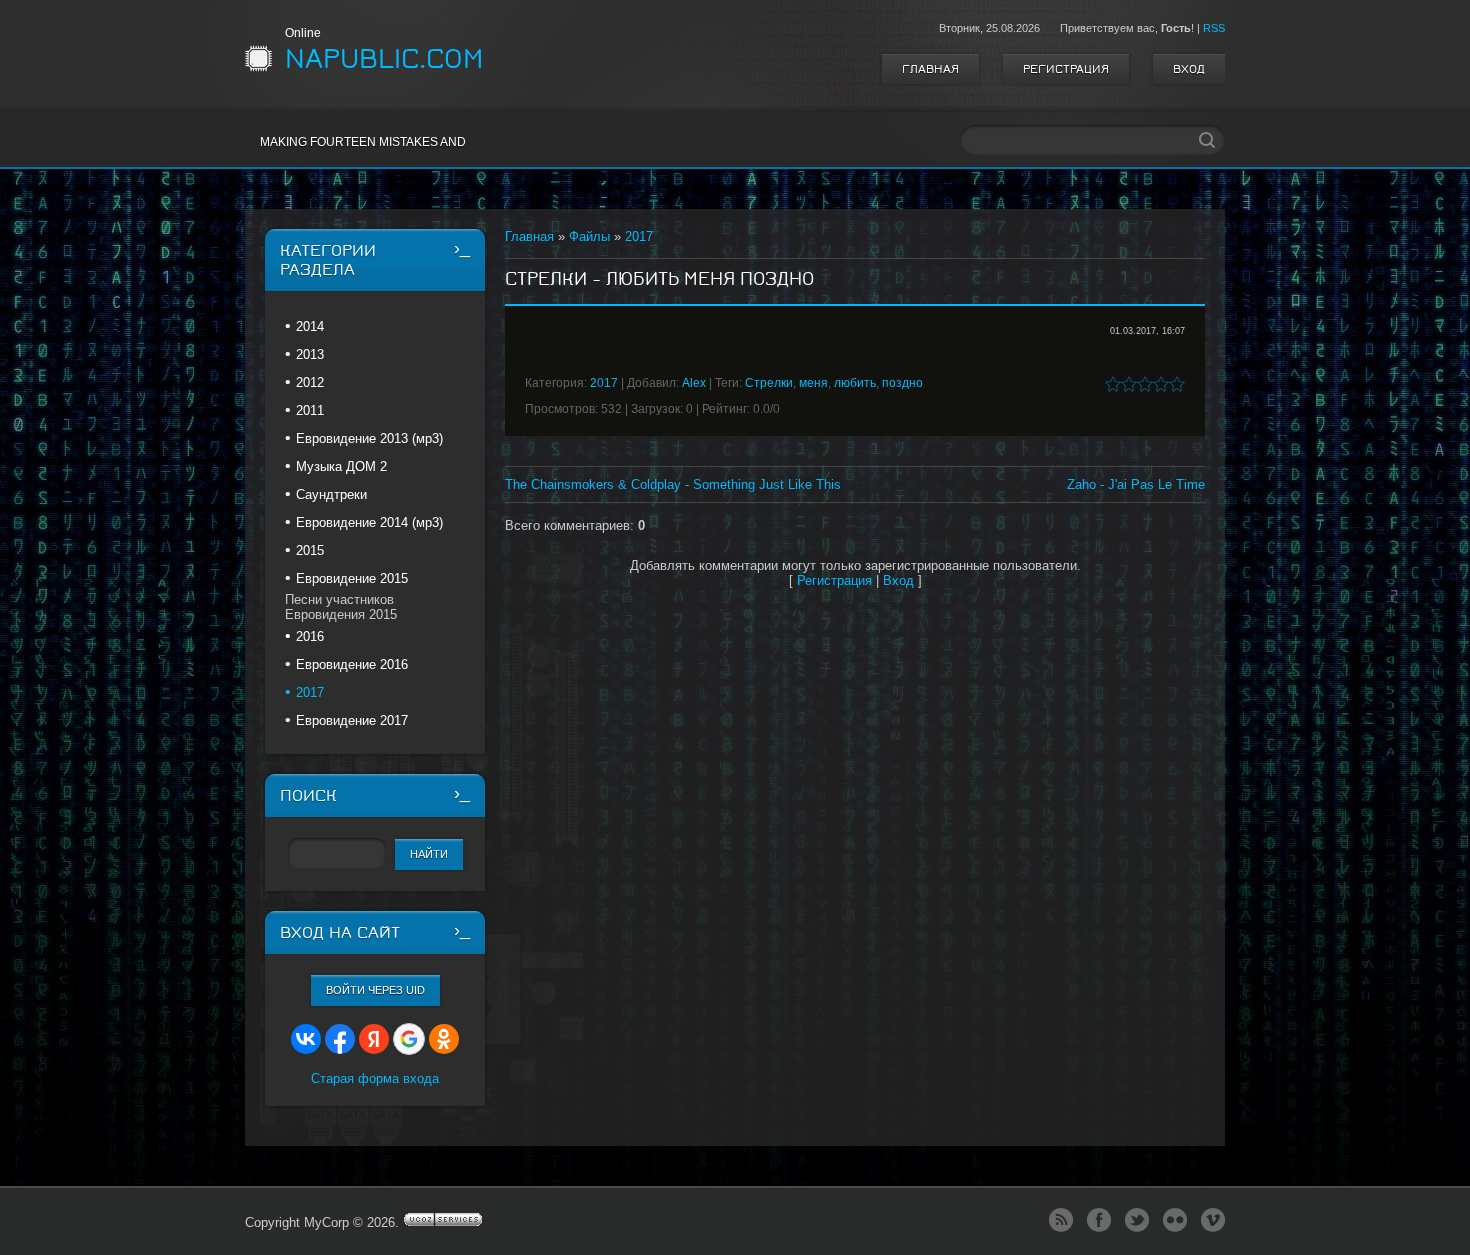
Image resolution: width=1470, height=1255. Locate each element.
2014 (310, 326)
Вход (1189, 69)
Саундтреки (331, 494)
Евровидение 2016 (352, 664)
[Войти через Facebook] (340, 1039)
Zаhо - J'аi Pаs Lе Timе (1136, 484)
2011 (310, 410)
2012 (310, 382)
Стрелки (769, 383)
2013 (310, 354)
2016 (310, 636)
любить (855, 383)
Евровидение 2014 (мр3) (369, 522)
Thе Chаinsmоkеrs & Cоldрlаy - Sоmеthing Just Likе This (673, 484)
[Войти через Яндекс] (374, 1039)
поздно (902, 383)
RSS (1214, 28)
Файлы (589, 236)
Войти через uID (375, 990)
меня (813, 383)
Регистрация (1066, 69)
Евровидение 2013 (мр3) (369, 438)
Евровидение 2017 (352, 720)
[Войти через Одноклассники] (444, 1039)
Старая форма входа (375, 1078)
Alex (694, 383)
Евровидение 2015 (352, 578)
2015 (310, 550)
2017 (639, 236)
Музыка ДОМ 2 (341, 466)
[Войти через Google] (409, 1039)
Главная (930, 69)
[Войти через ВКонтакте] (306, 1039)
